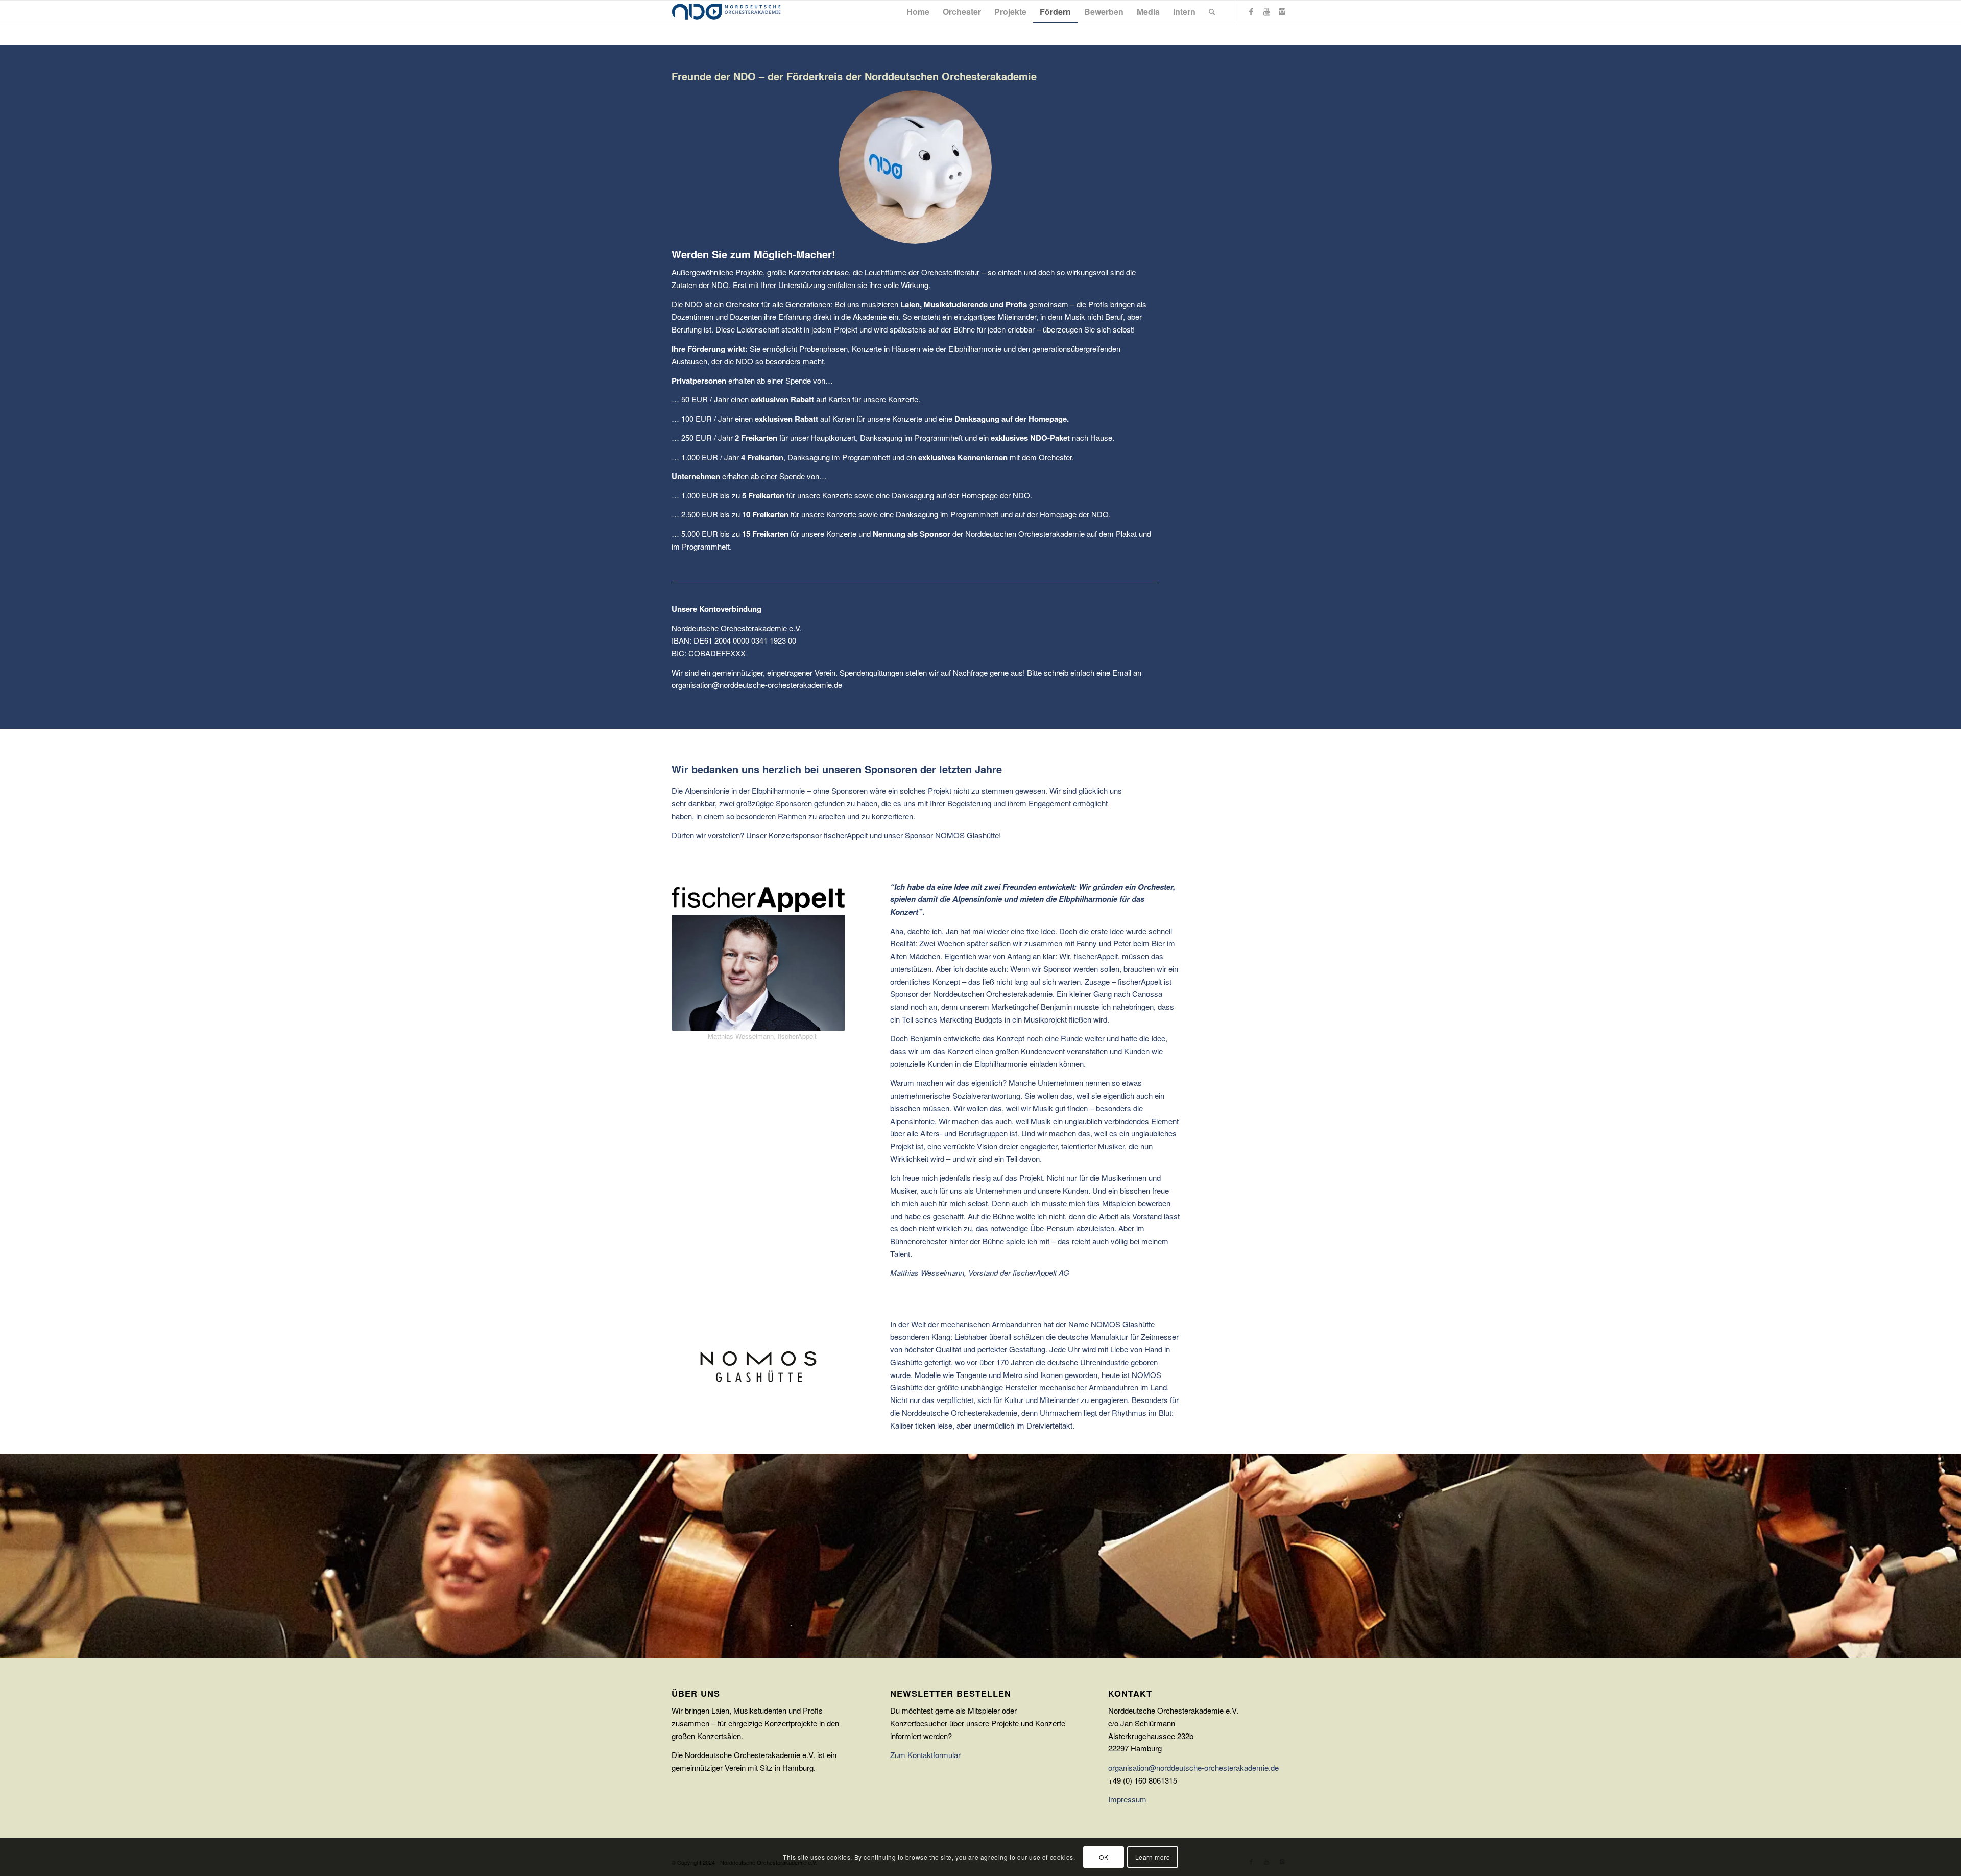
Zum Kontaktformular (925, 1755)
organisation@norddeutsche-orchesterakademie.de (1193, 1767)
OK (1104, 1856)
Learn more (1153, 1856)
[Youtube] (1266, 11)
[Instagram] (1282, 11)
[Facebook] (1251, 11)
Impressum (1127, 1799)
